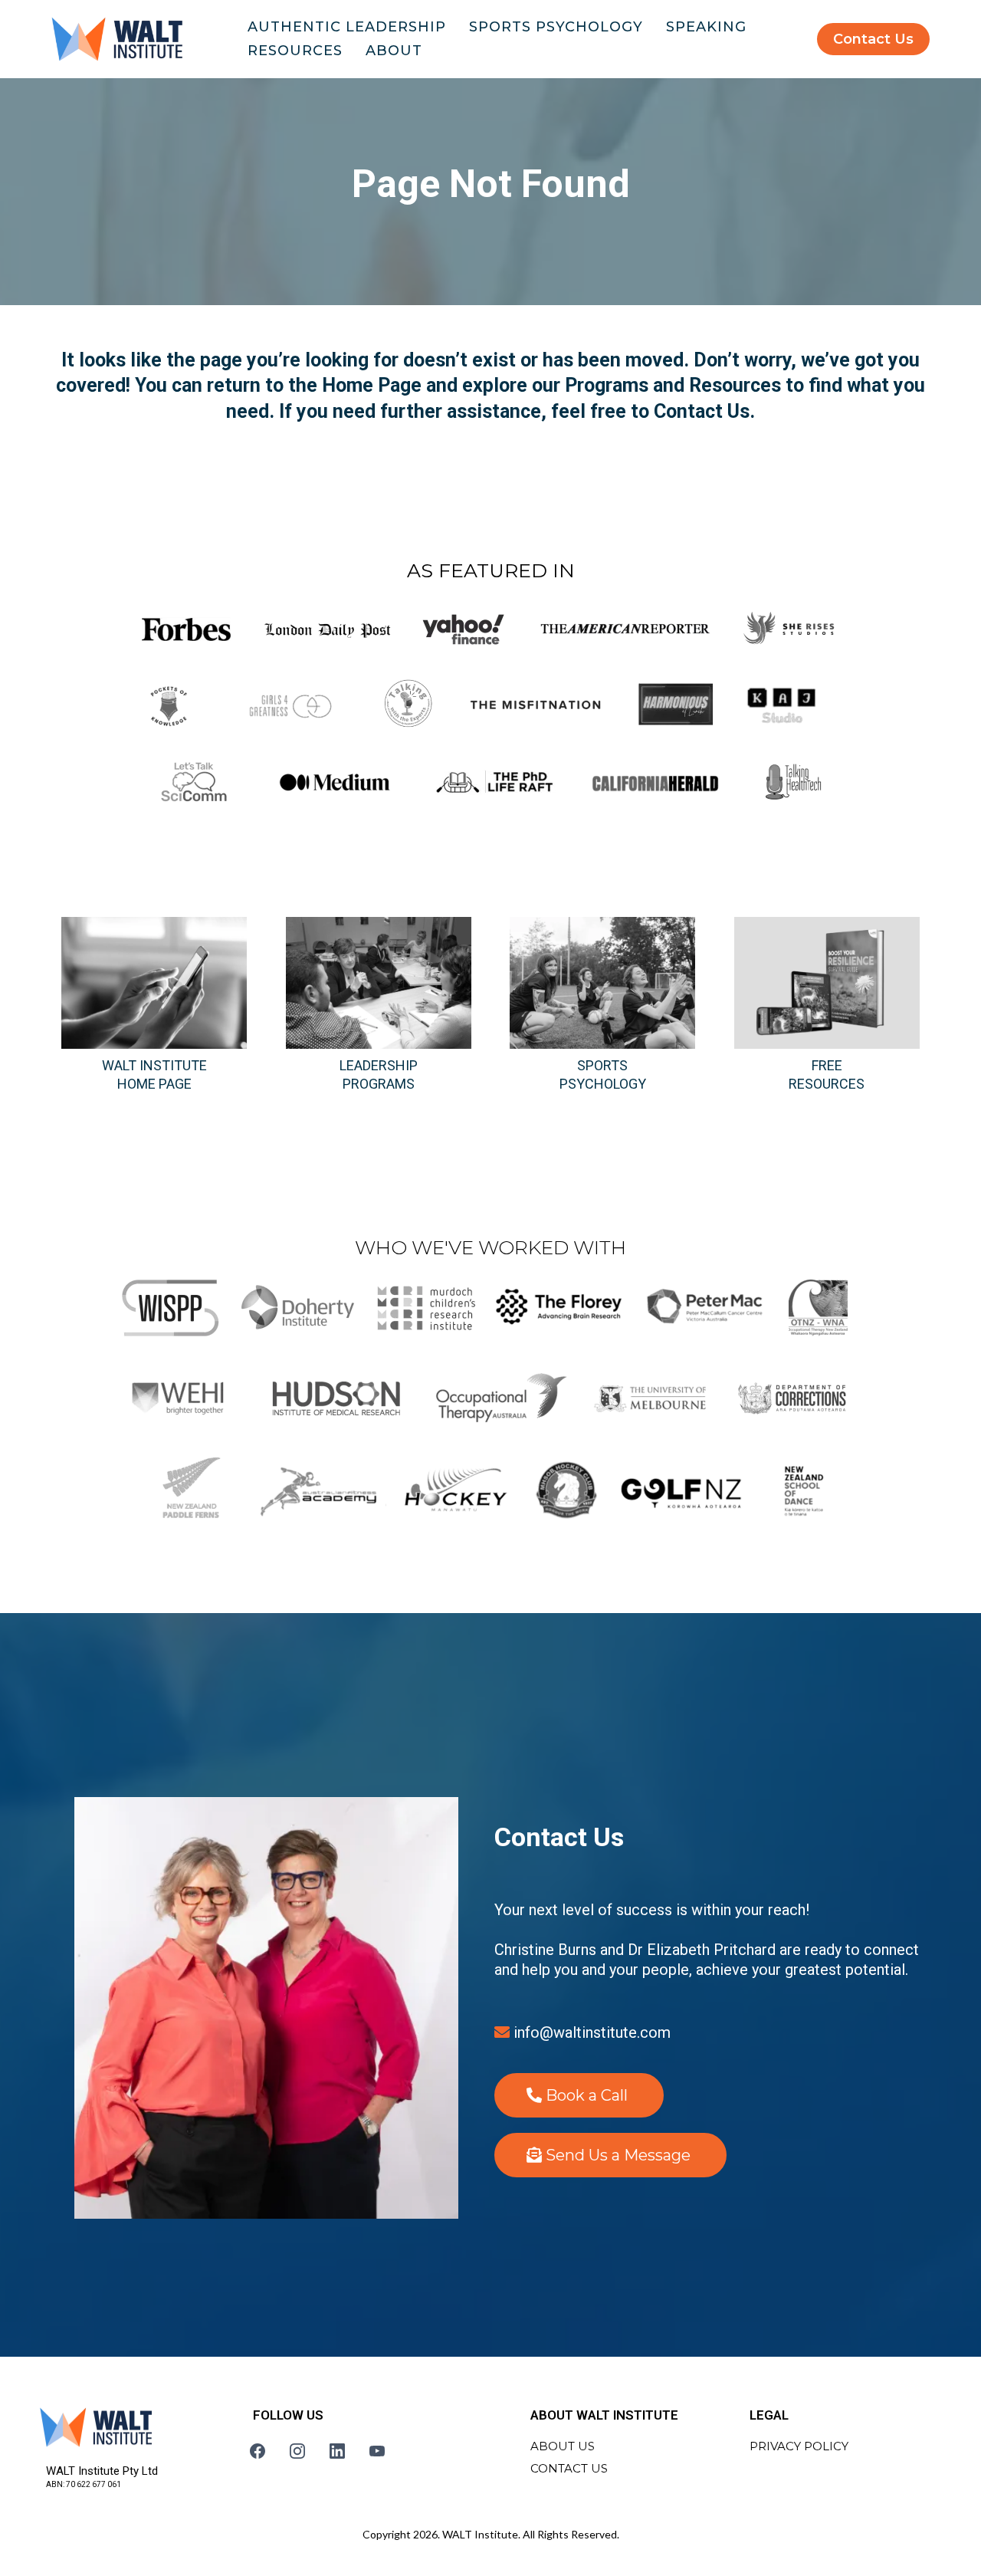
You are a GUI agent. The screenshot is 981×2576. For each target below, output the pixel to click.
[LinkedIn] (337, 2451)
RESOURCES (295, 51)
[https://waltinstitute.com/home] (117, 39)
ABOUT (394, 51)
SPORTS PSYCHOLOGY (556, 27)
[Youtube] (377, 2451)
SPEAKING (706, 27)
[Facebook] (258, 2451)
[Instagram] (297, 2451)
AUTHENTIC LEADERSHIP (347, 27)
